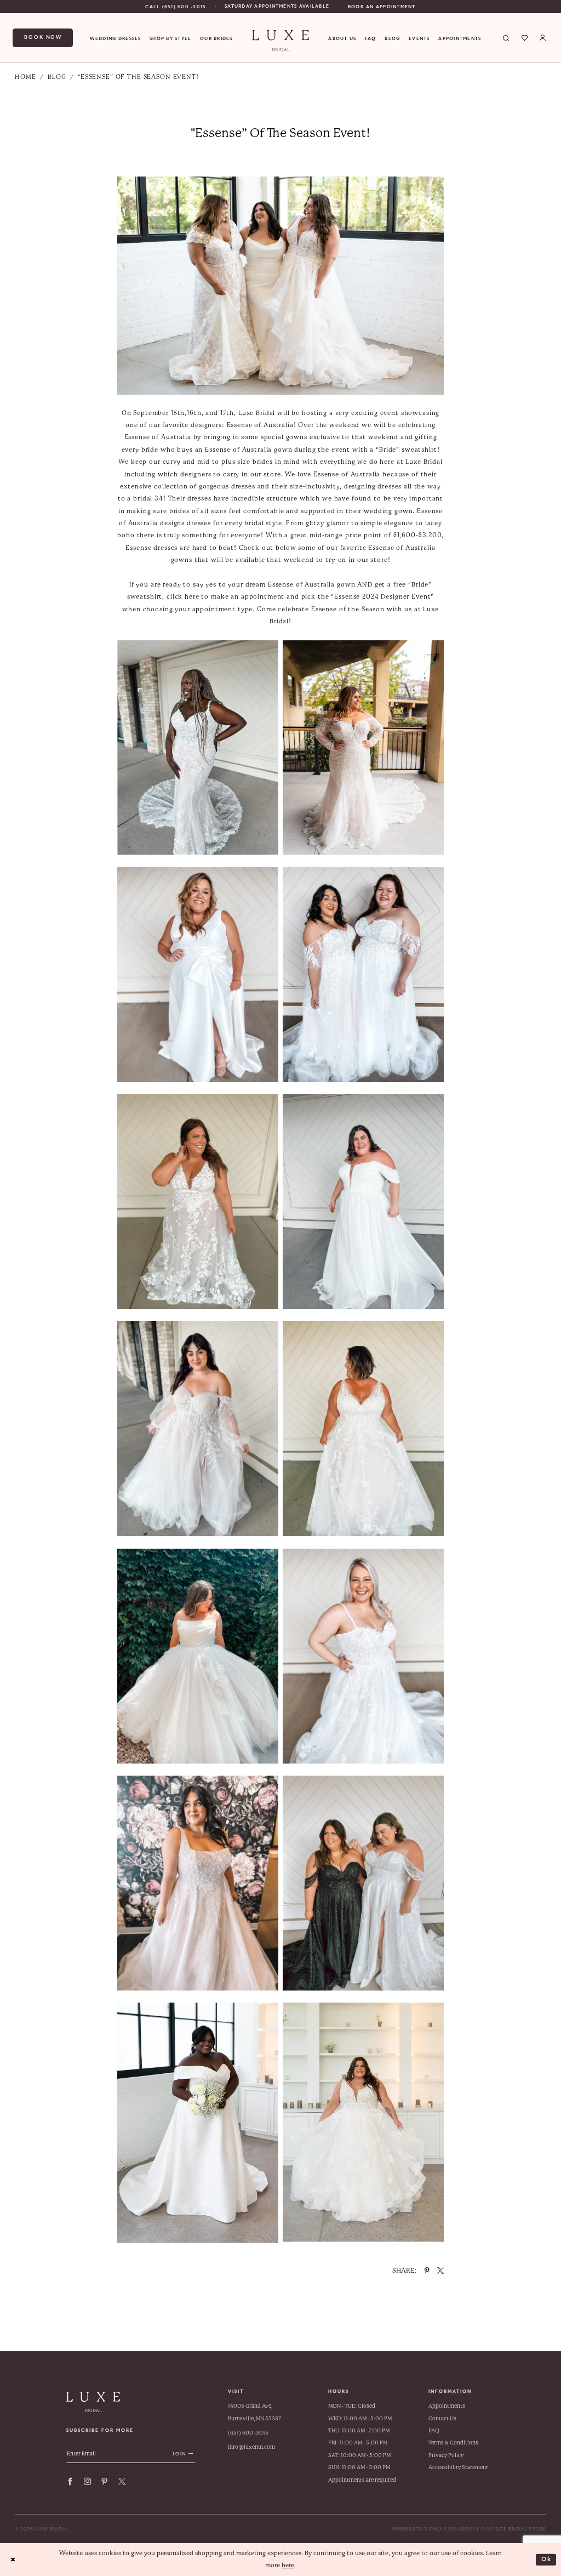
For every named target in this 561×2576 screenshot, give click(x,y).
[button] (543, 38)
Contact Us (442, 2418)
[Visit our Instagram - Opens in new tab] (87, 2481)
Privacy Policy (446, 2455)
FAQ (434, 2430)
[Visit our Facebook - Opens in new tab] (70, 2481)
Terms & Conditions (453, 2443)
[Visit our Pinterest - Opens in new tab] (104, 2481)
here (288, 2565)
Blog (57, 77)
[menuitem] (176, 7)
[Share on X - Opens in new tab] (440, 2271)
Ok (547, 2559)
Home (25, 77)
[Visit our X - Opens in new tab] (122, 2481)
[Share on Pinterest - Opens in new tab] (427, 2271)
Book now (43, 37)
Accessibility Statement (458, 2467)
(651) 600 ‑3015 (248, 2433)
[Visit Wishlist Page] (525, 38)
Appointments (447, 2406)
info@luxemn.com (251, 2447)
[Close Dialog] (13, 2560)
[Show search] (506, 38)
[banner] (280, 41)
